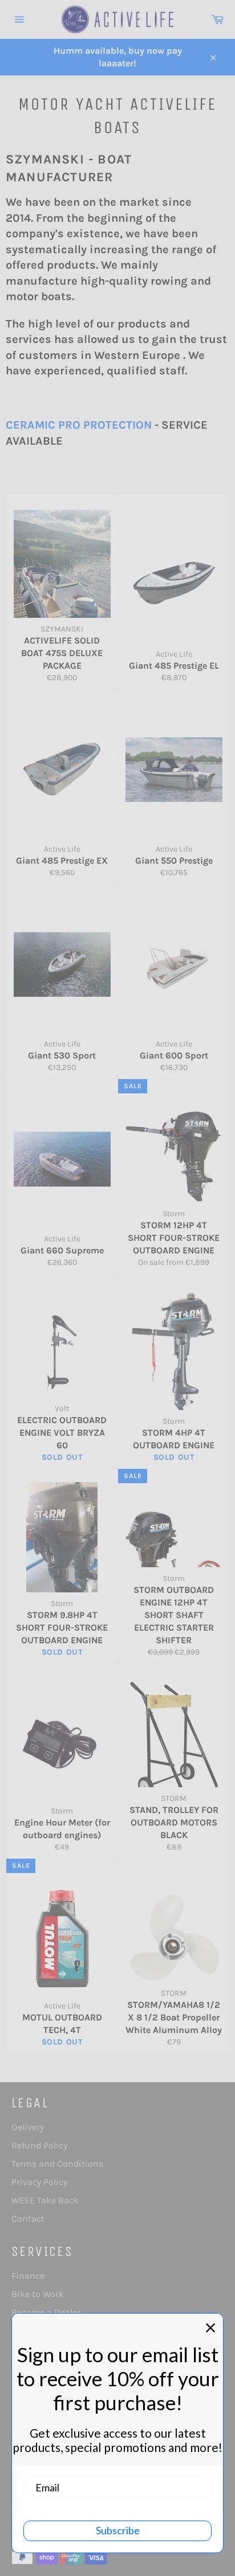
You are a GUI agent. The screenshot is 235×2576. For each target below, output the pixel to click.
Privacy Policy (39, 2182)
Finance (28, 2276)
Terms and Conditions (57, 2164)
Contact (28, 2218)
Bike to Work (38, 2294)
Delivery (28, 2127)
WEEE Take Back (45, 2200)
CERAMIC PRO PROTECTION (79, 425)
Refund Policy (39, 2145)
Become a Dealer (46, 2312)
